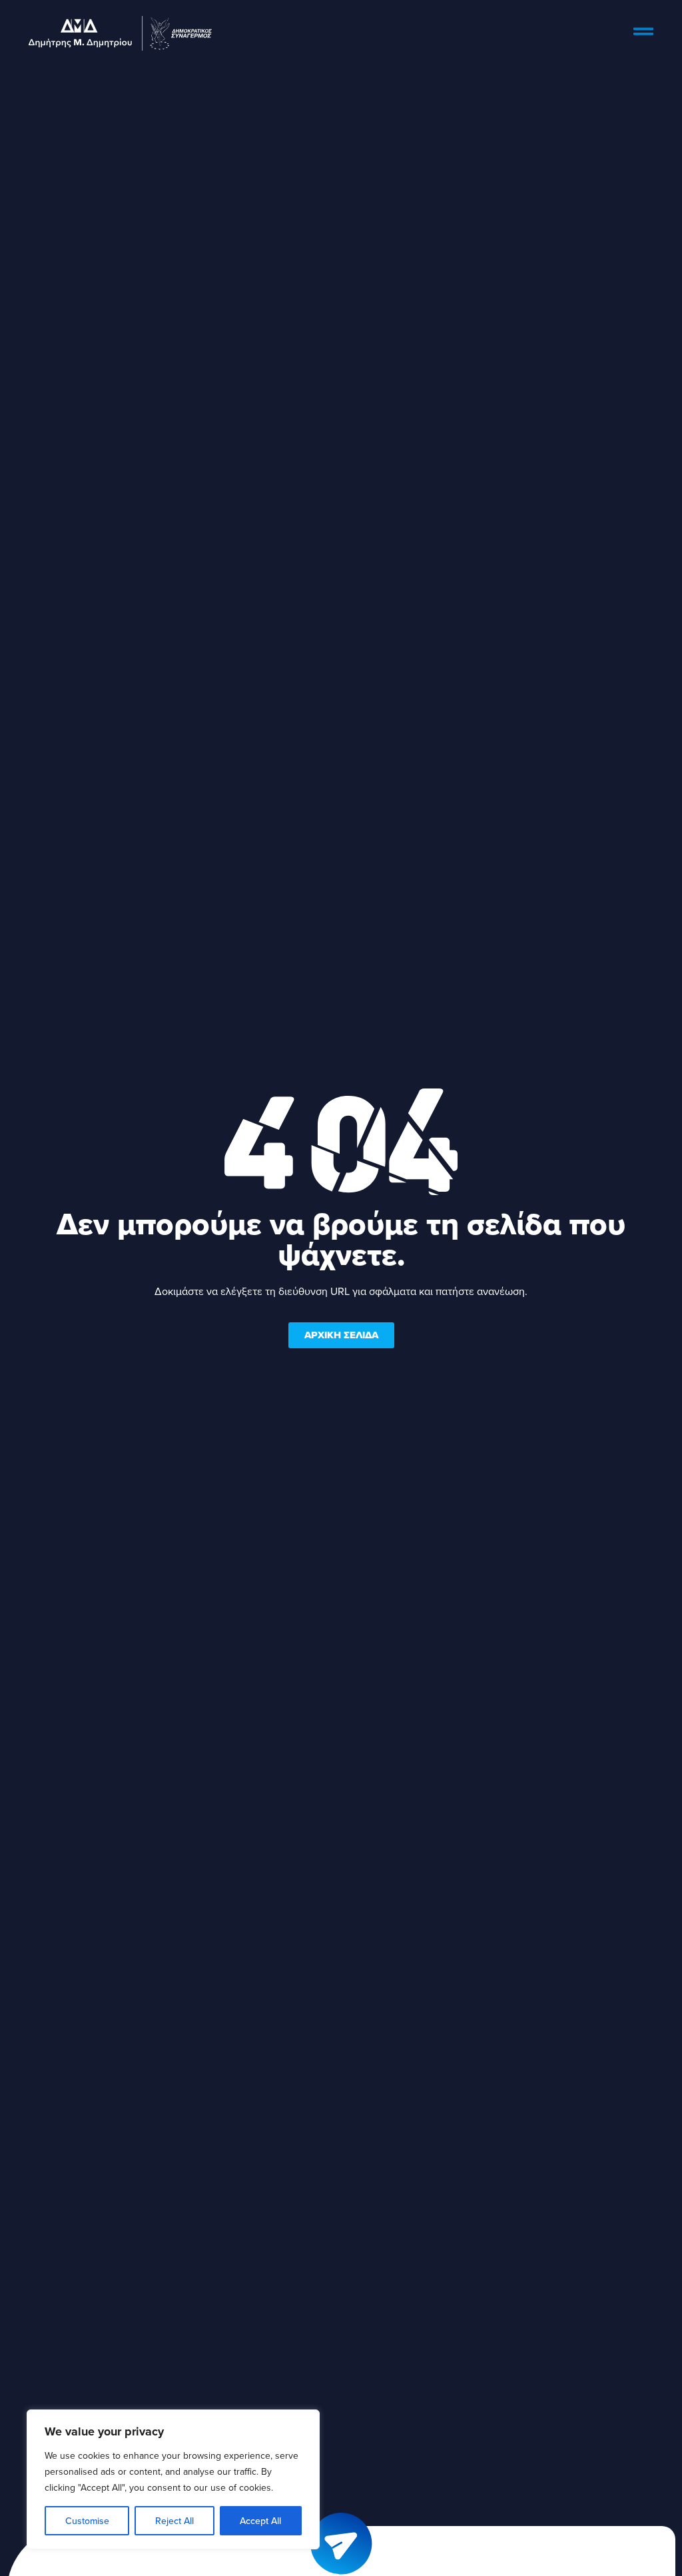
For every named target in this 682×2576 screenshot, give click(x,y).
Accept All (260, 2521)
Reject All (174, 2521)
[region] (173, 2479)
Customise (87, 2521)
